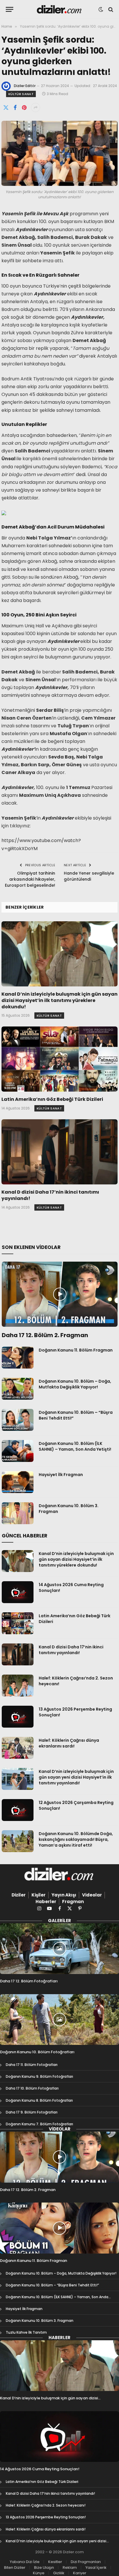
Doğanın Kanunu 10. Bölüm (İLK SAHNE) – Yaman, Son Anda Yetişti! (75, 1446)
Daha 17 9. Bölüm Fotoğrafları (32, 2112)
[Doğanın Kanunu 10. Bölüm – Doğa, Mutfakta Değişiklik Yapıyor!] (18, 1389)
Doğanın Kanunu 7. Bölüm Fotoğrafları (39, 2124)
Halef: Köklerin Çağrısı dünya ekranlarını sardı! (69, 1743)
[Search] (110, 9)
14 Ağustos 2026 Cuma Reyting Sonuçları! (40, 2469)
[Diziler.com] (60, 9)
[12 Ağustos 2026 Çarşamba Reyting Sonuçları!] (18, 1810)
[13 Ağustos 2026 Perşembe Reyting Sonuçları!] (18, 1717)
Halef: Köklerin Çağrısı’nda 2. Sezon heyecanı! (46, 2505)
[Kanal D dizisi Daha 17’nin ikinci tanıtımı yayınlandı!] (59, 1152)
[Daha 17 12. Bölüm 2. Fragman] (60, 1294)
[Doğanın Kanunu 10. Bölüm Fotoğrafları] (59, 2020)
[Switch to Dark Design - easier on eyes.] (101, 10)
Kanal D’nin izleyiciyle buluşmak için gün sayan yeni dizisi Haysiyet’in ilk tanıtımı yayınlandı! (76, 1777)
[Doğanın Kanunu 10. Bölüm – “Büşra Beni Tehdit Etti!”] (18, 1420)
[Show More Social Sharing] (36, 107)
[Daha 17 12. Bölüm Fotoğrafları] (59, 1949)
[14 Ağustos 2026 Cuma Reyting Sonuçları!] (18, 1592)
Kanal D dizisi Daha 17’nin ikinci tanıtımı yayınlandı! (50, 1195)
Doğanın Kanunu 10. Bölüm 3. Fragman (40, 2321)
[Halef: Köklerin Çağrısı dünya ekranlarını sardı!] (18, 1748)
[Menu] (10, 9)
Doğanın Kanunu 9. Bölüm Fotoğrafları (39, 2076)
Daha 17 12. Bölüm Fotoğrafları (29, 1981)
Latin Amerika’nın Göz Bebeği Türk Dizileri (52, 1099)
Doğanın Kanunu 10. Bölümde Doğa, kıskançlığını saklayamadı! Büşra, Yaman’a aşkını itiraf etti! (76, 1839)
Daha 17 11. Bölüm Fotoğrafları (32, 2065)
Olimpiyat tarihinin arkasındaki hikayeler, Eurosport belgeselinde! (30, 879)
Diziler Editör (25, 86)
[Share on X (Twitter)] (6, 107)
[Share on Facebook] (15, 107)
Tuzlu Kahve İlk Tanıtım (26, 2332)
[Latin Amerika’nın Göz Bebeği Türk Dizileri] (59, 1059)
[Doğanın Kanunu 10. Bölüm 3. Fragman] (18, 1513)
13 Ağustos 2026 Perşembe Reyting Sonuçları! (46, 2517)
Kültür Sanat (21, 94)
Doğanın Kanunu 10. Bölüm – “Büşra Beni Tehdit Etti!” (52, 2285)
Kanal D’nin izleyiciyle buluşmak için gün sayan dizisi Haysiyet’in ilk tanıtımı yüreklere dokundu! (59, 1000)
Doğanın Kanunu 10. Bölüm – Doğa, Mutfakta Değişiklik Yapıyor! (75, 1384)
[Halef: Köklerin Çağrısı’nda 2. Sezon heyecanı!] (18, 1686)
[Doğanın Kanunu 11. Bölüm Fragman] (18, 1358)
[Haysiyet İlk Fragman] (18, 1482)
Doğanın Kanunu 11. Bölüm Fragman (76, 1350)
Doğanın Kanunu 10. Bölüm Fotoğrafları (37, 2052)
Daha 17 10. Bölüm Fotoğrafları (32, 2088)
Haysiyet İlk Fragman (61, 1475)
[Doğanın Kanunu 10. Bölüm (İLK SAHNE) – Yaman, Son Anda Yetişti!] (18, 1451)
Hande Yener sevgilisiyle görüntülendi (89, 876)
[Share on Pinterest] (24, 107)
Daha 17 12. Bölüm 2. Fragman (45, 1335)
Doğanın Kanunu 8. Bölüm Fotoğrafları (39, 2100)
